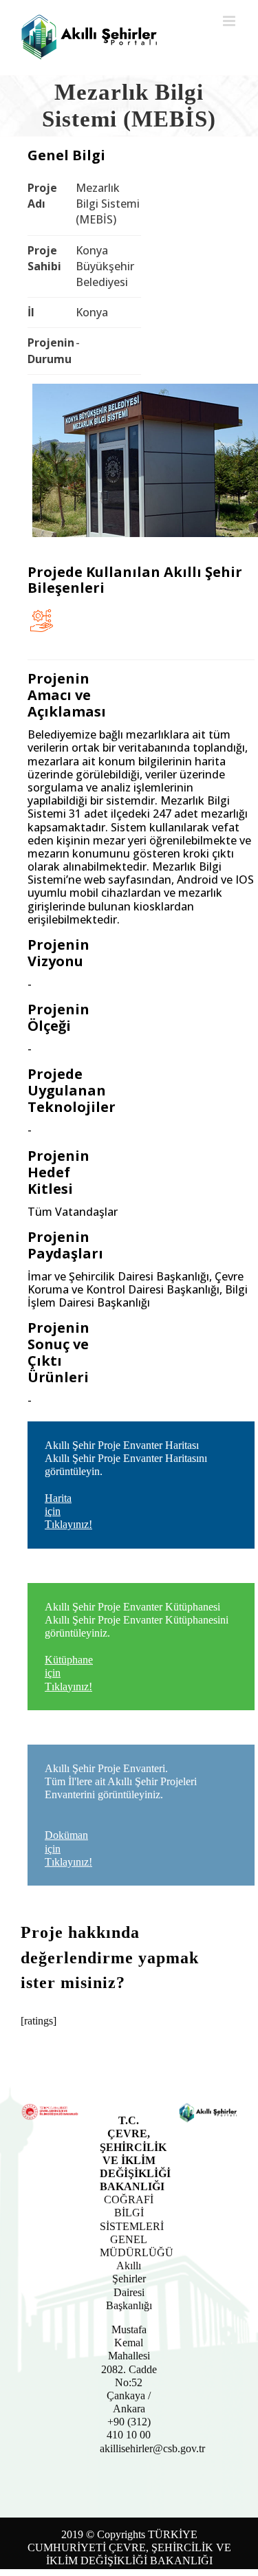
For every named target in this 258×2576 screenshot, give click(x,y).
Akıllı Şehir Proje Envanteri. (121, 1815)
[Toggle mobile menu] (230, 21)
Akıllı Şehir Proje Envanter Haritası (126, 1485)
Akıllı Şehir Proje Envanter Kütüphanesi (137, 1647)
